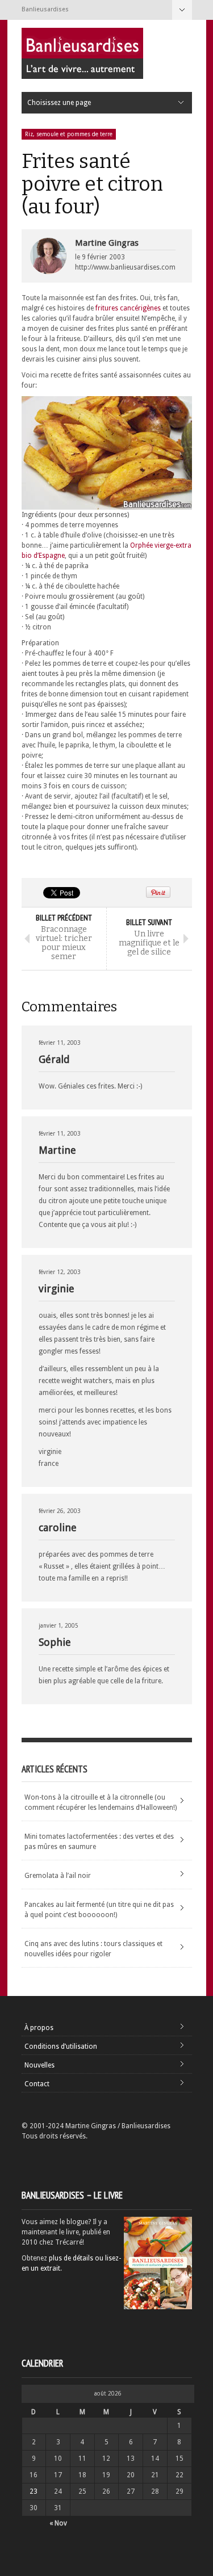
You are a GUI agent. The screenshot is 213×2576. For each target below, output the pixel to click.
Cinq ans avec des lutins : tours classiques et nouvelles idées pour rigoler (93, 1949)
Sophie (55, 1642)
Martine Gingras (107, 243)
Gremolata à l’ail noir (58, 1876)
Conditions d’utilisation (61, 2046)
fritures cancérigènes (128, 308)
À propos (39, 2028)
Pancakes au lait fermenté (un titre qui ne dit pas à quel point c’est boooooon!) (99, 1910)
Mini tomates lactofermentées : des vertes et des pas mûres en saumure (99, 1842)
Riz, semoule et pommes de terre (69, 134)
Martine (57, 1150)
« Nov (58, 2523)
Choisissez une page (182, 10)
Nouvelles (39, 2065)
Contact (37, 2084)
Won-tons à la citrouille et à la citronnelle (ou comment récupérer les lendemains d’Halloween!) (101, 1802)
